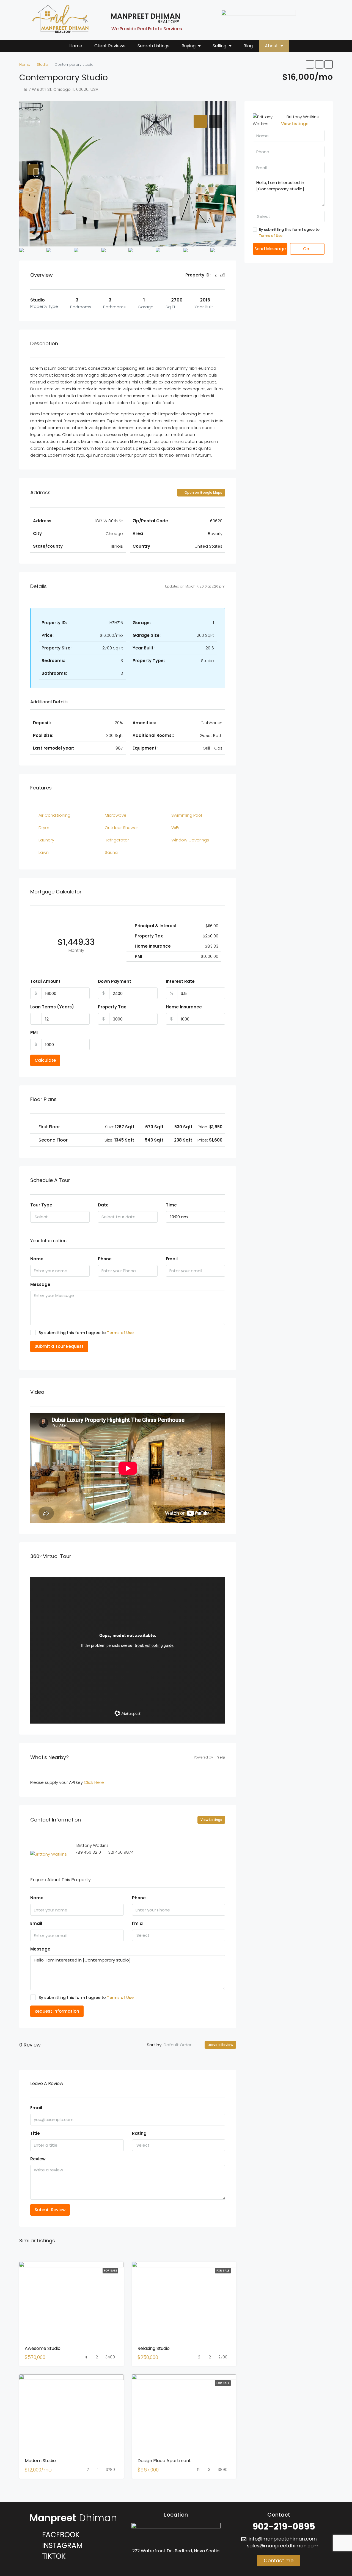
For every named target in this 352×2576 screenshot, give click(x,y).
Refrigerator (117, 840)
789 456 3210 (88, 1852)
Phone (105, 1259)
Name (37, 1259)
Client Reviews (110, 46)
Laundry (46, 840)
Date (103, 1205)
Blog (248, 46)
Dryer (44, 828)
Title (35, 2133)
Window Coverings (190, 840)
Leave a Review (220, 2045)
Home (76, 46)
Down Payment (115, 981)
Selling (219, 46)
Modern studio (40, 2461)
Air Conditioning (54, 815)
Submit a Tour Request (59, 1346)
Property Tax (112, 1007)
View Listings (211, 1820)
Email (172, 1259)
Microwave (116, 815)
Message (40, 1284)
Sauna (111, 852)
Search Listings (153, 46)
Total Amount (45, 981)
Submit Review (50, 2210)
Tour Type (41, 1205)
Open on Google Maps (203, 493)
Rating (139, 2133)
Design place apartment (164, 2461)
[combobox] (60, 1217)
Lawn (44, 852)
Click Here (94, 1782)
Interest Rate (180, 981)
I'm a (137, 1923)
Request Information (57, 2011)
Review (38, 2159)
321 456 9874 (121, 1852)
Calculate (45, 1060)
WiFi (175, 828)
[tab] (200, 121)
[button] (191, 46)
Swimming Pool (187, 815)
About (271, 46)
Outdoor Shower (121, 828)
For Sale (110, 2271)
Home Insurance (184, 1007)
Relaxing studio (154, 2348)
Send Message (270, 249)
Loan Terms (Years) (52, 1007)
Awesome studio (43, 2348)
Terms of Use (120, 1333)
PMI (34, 1032)
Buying (189, 46)
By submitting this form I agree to (86, 1333)
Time (171, 1205)
